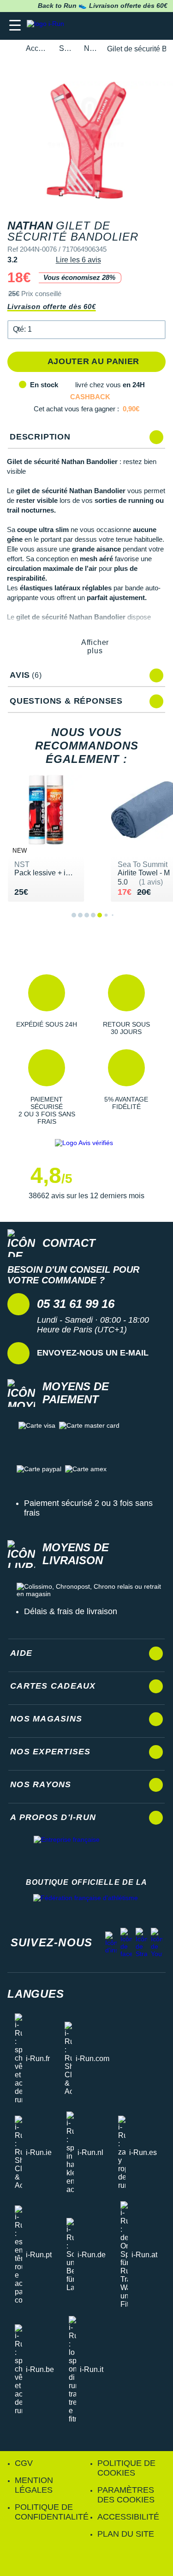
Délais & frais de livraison (71, 1611)
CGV (24, 2463)
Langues (36, 1994)
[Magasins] (121, 26)
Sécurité (66, 48)
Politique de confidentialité (52, 2512)
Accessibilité (128, 2517)
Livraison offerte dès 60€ (52, 307)
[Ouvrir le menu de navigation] (15, 26)
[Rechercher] (103, 26)
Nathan (90, 48)
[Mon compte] (139, 26)
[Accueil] (10, 49)
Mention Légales (34, 2485)
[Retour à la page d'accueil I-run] (48, 26)
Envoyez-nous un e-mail (93, 1353)
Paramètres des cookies (126, 2495)
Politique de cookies (126, 2468)
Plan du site (126, 2534)
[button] (87, 330)
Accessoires (37, 48)
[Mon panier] (157, 26)
